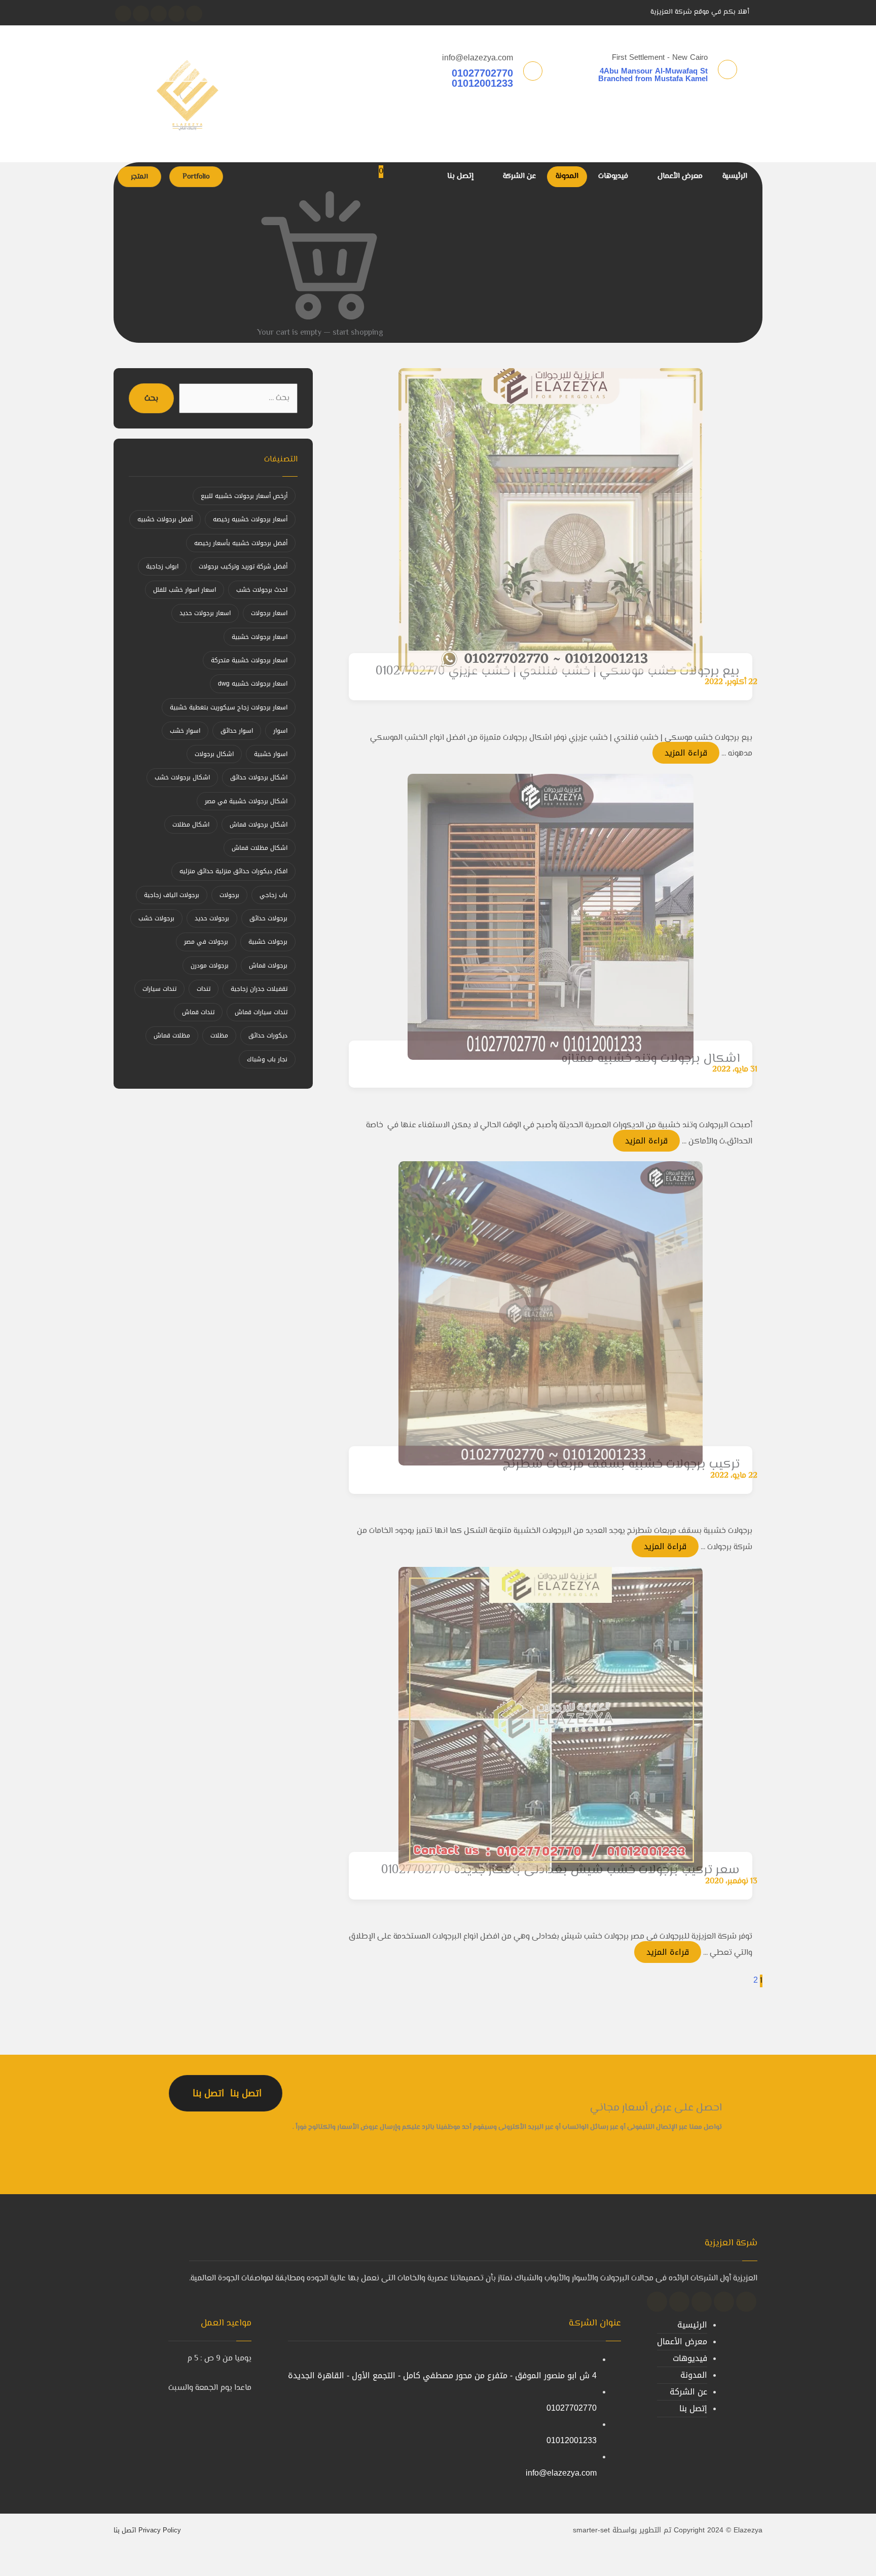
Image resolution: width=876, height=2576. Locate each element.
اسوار (280, 731)
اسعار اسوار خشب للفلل (185, 590)
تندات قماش (198, 1012)
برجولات (229, 895)
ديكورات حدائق (268, 1035)
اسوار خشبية (271, 754)
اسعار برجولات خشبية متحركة (249, 660)
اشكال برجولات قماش (259, 825)
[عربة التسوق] (396, 332)
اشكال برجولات (214, 754)
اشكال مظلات (191, 825)
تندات (204, 989)
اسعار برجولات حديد (205, 613)
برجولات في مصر (206, 942)
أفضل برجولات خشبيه (165, 519)
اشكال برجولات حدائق (259, 777)
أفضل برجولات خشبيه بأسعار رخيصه (241, 543)
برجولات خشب (156, 918)
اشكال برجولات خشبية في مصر (246, 801)
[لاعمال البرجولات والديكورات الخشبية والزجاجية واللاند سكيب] (187, 94)
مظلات (219, 1035)
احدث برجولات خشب (262, 590)
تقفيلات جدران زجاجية (259, 989)
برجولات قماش (268, 965)
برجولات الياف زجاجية (172, 895)
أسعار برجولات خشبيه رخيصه (250, 519)
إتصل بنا (693, 2408)
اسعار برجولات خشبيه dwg (253, 684)
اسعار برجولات (269, 613)
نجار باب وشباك (267, 1059)
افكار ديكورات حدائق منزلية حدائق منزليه (233, 871)
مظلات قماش (172, 1035)
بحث (151, 399)
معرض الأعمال (682, 2341)
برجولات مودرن (210, 965)
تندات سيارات (159, 989)
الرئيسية (692, 2325)
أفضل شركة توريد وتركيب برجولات (243, 566)
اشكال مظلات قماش (260, 848)
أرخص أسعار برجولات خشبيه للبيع (244, 496)
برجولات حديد (212, 918)
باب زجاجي (273, 895)
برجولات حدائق (268, 918)
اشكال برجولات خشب (182, 777)
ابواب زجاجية (162, 566)
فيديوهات (690, 2358)
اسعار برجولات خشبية (260, 637)
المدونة (694, 2375)
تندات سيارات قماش (261, 1012)
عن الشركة (688, 2392)
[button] (194, 14)
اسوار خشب (185, 731)
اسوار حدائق (237, 731)
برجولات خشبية (268, 942)
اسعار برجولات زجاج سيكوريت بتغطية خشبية (229, 707)
